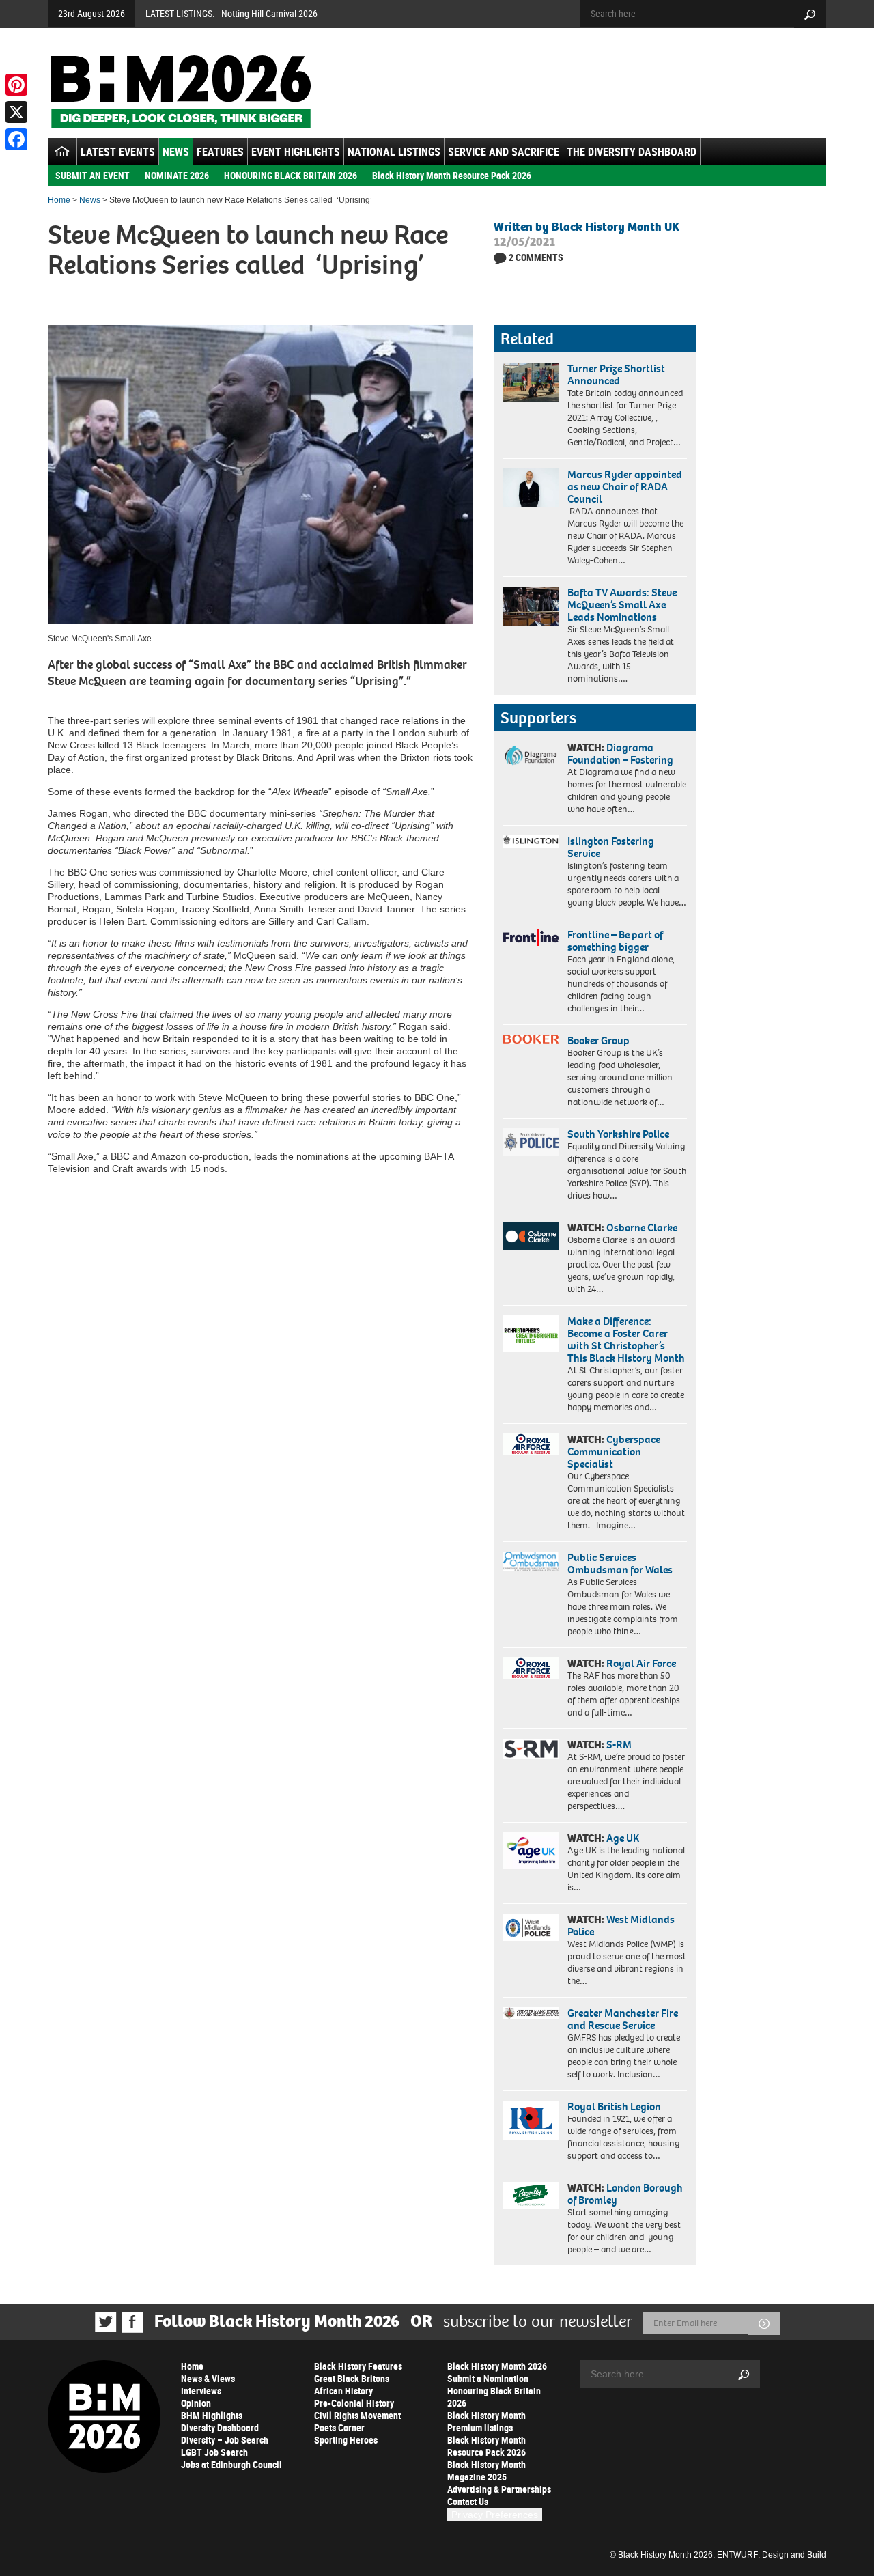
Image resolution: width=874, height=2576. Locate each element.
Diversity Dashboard (220, 2427)
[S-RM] (531, 1749)
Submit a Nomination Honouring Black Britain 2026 (494, 2391)
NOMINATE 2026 (177, 175)
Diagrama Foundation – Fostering (620, 754)
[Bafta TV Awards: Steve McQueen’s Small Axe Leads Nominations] (531, 606)
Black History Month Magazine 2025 (487, 2470)
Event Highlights (296, 152)
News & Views (208, 2378)
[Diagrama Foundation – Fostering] (531, 755)
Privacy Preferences (495, 2515)
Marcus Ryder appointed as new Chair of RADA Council (625, 487)
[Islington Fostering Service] (531, 842)
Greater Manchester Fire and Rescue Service (623, 2019)
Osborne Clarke (642, 1228)
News (90, 200)
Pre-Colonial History (354, 2403)
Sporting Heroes (346, 2440)
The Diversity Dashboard (632, 152)
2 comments (536, 257)
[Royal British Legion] (531, 2120)
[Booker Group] (531, 1039)
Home (59, 200)
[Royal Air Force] (531, 1668)
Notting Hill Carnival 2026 (269, 13)
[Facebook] (16, 139)
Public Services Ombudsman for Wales (620, 1564)
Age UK (623, 1838)
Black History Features (358, 2366)
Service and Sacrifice (504, 152)
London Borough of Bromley (625, 2194)
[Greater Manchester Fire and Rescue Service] (531, 2013)
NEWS (176, 152)
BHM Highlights (212, 2415)
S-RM (619, 1745)
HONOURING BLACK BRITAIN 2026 (291, 175)
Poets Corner (339, 2427)
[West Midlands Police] (531, 1927)
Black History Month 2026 (497, 2366)
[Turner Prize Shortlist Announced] (531, 382)
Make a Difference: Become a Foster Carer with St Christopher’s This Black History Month (626, 1340)
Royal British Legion (614, 2106)
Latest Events (118, 152)
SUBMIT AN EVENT (93, 175)
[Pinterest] (16, 85)
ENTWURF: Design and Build (772, 2555)
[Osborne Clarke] (531, 1236)
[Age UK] (531, 1851)
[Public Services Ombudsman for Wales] (531, 1562)
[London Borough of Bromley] (531, 2196)
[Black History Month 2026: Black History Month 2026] (181, 92)
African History (343, 2391)
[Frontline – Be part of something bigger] (531, 938)
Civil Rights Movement (357, 2415)
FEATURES (220, 152)
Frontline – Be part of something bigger (615, 941)
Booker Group (600, 1040)
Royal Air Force (641, 1663)
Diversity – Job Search (225, 2440)
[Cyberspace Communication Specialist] (531, 1444)
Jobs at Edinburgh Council (231, 2464)
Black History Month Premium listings (487, 2421)
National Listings (394, 152)
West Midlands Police (621, 1926)
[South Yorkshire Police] (531, 1142)
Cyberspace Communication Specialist (614, 1452)
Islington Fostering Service (611, 847)
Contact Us (468, 2501)
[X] (16, 112)
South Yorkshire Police (618, 1134)
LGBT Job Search (214, 2452)
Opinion (196, 2403)
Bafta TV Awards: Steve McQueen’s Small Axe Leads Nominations (622, 605)
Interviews (201, 2391)
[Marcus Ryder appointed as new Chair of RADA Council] (531, 488)
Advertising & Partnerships (499, 2489)
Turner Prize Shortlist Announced (616, 375)
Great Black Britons (352, 2378)
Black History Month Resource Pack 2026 (452, 175)
